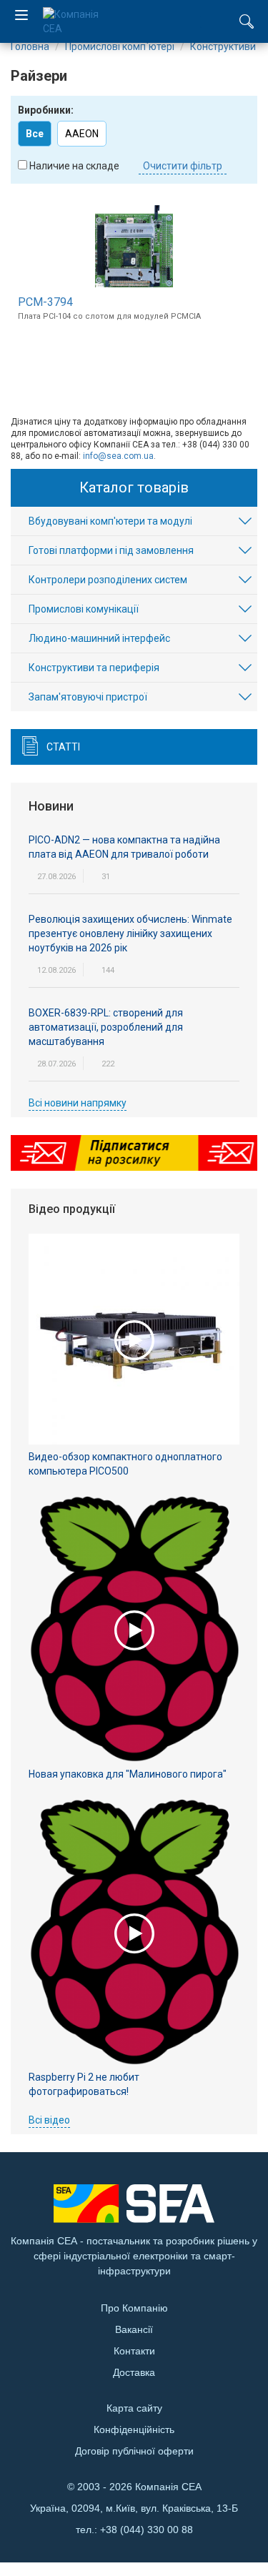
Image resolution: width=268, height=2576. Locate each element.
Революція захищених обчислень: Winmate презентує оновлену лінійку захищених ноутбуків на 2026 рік (130, 933)
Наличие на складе (74, 166)
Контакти (134, 2351)
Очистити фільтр (183, 166)
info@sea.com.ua (118, 456)
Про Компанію (134, 2308)
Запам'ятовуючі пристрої (88, 697)
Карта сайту (134, 2408)
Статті (63, 747)
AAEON (82, 134)
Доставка (134, 2372)
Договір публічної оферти (134, 2451)
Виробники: (46, 110)
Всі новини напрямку (78, 1103)
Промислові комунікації (84, 609)
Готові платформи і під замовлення (111, 550)
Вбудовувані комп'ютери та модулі (110, 521)
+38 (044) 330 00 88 (147, 2530)
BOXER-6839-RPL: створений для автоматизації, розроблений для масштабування (106, 1027)
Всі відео (49, 2120)
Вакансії (134, 2329)
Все (35, 134)
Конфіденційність (134, 2429)
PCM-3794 (45, 302)
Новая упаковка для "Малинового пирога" (128, 1774)
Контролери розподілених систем (108, 580)
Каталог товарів (134, 487)
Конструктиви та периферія (94, 668)
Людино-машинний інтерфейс (99, 638)
